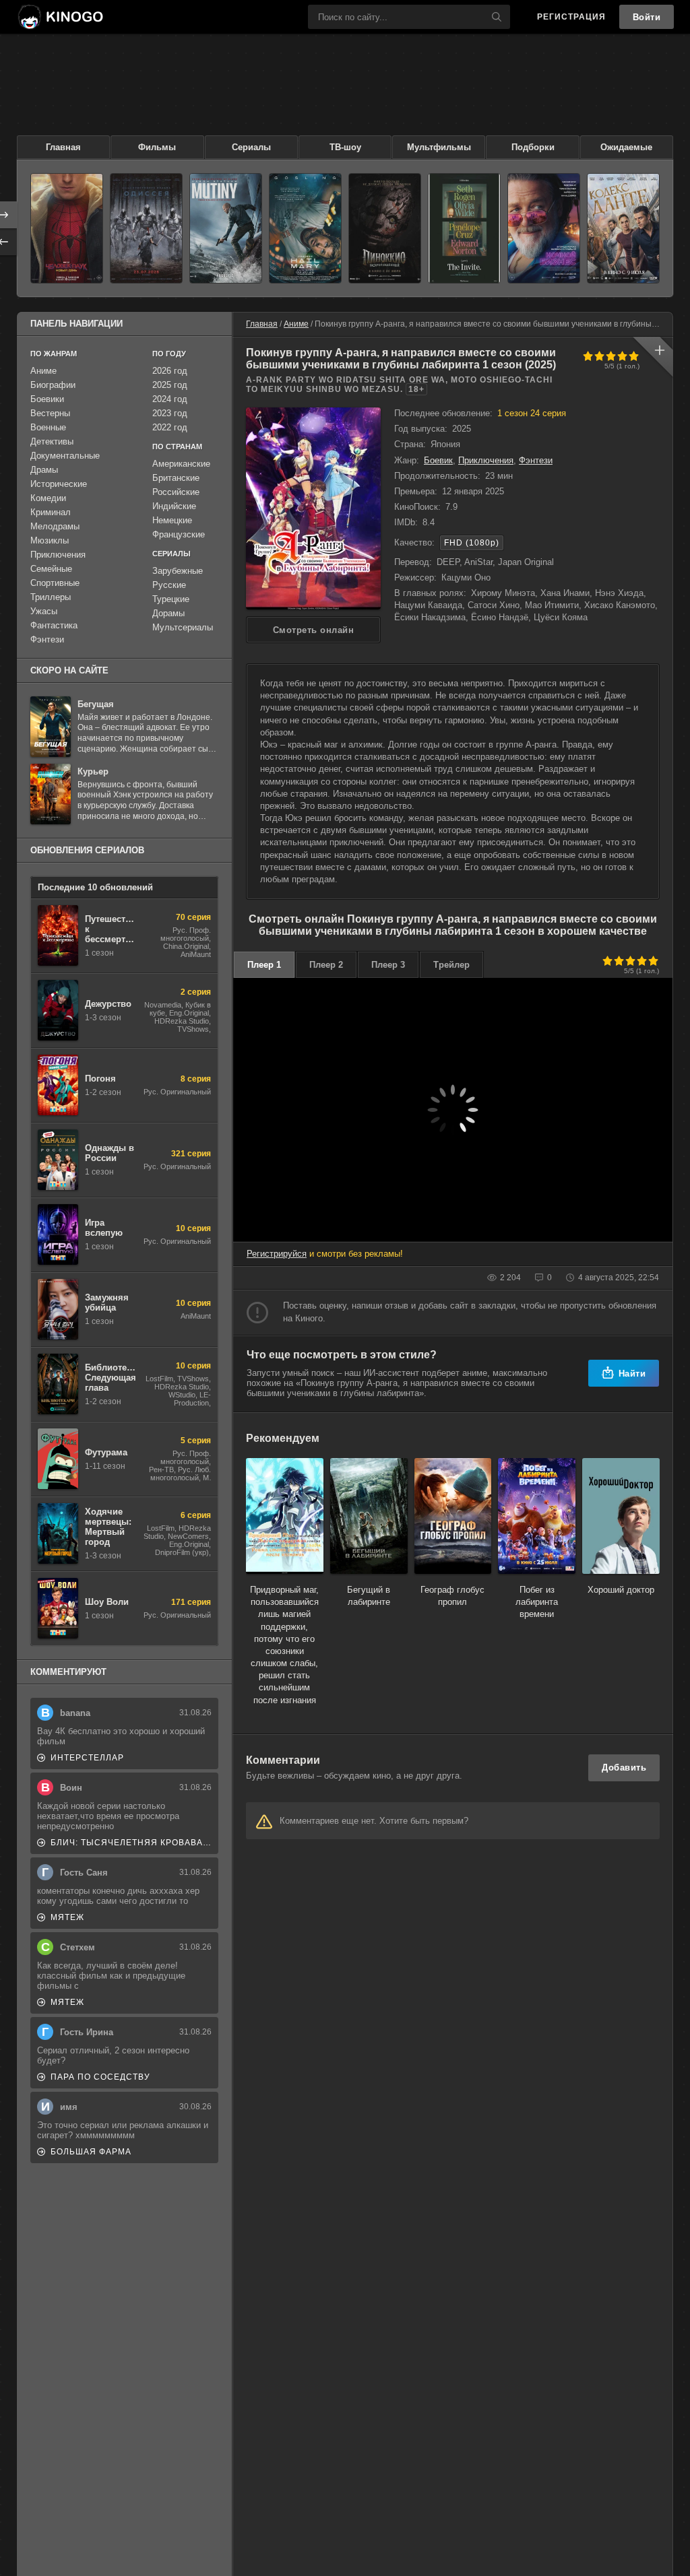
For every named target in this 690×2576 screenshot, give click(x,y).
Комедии (48, 498)
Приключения (486, 460)
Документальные (65, 456)
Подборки (533, 147)
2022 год (170, 427)
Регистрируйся (277, 1254)
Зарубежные (178, 571)
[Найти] (497, 17)
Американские (181, 464)
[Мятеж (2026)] (226, 228)
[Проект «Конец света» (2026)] (305, 228)
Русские (169, 585)
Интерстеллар (87, 1758)
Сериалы (251, 147)
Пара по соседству (100, 2077)
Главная (63, 147)
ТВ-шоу (345, 147)
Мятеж (67, 1917)
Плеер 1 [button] (264, 965)
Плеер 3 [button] (388, 965)
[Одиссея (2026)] (146, 228)
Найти (632, 1374)
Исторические (59, 484)
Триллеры (51, 597)
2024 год (170, 399)
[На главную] (60, 17)
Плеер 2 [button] (326, 965)
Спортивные (55, 583)
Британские (176, 478)
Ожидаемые (626, 147)
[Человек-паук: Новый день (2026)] (67, 228)
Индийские (174, 506)
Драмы (44, 470)
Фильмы (157, 147)
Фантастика (54, 625)
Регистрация (571, 17)
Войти (647, 17)
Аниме (296, 324)
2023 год (170, 413)
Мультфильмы (439, 147)
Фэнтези (536, 460)
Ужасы (44, 611)
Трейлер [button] (451, 965)
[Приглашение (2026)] (464, 228)
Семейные (51, 569)
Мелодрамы (55, 526)
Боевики (47, 399)
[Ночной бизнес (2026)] (544, 228)
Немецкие (172, 520)
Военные (48, 427)
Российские (176, 492)
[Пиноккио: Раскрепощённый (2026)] (385, 228)
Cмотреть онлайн (314, 630)
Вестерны (50, 413)
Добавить (624, 1768)
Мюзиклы (50, 540)
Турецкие (171, 599)
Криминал (51, 512)
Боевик (438, 460)
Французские (179, 534)
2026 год (170, 371)
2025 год (170, 385)
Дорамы (168, 613)
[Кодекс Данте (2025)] (623, 228)
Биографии (53, 385)
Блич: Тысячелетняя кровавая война (131, 1843)
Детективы (52, 441)
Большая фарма (91, 2152)
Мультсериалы (183, 627)
